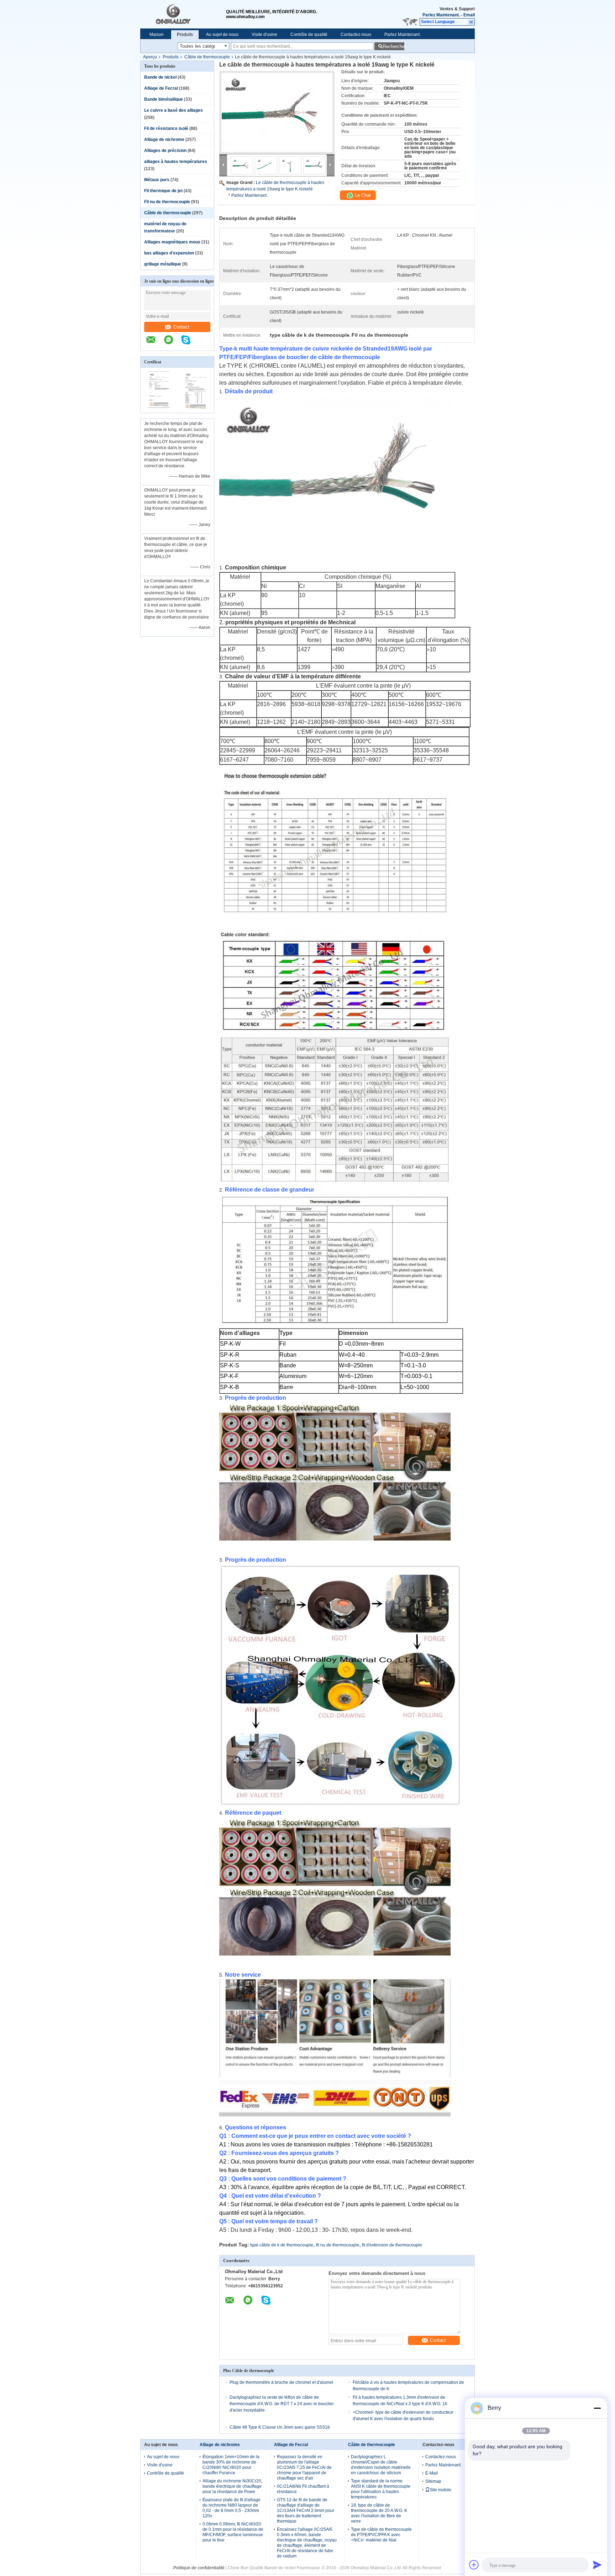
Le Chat (362, 195)
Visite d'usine (264, 35)
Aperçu (150, 57)
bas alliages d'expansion (169, 253)
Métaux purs (157, 180)
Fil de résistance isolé (166, 128)
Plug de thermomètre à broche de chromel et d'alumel (281, 2382)
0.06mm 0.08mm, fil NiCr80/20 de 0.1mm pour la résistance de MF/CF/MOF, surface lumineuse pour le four (233, 2532)
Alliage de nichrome (164, 140)
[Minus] (597, 2408)
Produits (185, 35)
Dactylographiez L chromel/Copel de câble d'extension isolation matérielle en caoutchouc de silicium (381, 2465)
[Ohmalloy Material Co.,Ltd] (183, 14)
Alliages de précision (165, 151)
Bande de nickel (160, 77)
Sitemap (433, 2481)
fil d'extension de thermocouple (392, 2245)
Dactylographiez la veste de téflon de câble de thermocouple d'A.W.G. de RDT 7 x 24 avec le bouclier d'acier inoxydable (282, 2404)
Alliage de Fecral (161, 88)
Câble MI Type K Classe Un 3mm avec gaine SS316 (280, 2427)
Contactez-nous (356, 35)
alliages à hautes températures (176, 162)
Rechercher (393, 46)
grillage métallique (163, 264)
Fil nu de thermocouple (167, 202)
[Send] (597, 2565)
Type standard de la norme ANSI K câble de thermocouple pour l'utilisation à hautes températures (381, 2489)
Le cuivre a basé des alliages (174, 110)
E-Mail (432, 2473)
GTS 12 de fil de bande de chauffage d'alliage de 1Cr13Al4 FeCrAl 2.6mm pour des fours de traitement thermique (306, 2511)
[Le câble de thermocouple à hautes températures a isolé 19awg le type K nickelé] (277, 112)
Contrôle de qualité (309, 35)
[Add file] (474, 2565)
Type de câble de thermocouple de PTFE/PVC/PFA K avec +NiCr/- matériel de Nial (381, 2535)
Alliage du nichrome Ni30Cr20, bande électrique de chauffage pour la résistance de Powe (232, 2486)
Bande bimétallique (164, 99)
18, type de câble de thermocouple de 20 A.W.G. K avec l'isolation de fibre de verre (379, 2513)
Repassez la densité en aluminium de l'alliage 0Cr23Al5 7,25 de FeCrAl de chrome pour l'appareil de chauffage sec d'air (304, 2467)
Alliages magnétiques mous (172, 242)
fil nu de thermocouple (338, 2245)
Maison (157, 35)
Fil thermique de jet (163, 191)
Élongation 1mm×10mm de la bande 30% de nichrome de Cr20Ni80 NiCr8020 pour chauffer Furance (231, 2465)
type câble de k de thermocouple (282, 2245)
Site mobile (440, 2490)
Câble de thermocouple (207, 57)
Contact (181, 327)
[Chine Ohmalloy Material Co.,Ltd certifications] (159, 408)
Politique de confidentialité (199, 2568)
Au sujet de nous (222, 35)
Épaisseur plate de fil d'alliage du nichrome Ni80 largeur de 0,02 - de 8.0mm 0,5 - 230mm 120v (232, 2508)
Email (469, 15)
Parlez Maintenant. (441, 15)
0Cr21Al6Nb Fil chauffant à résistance (303, 2489)
